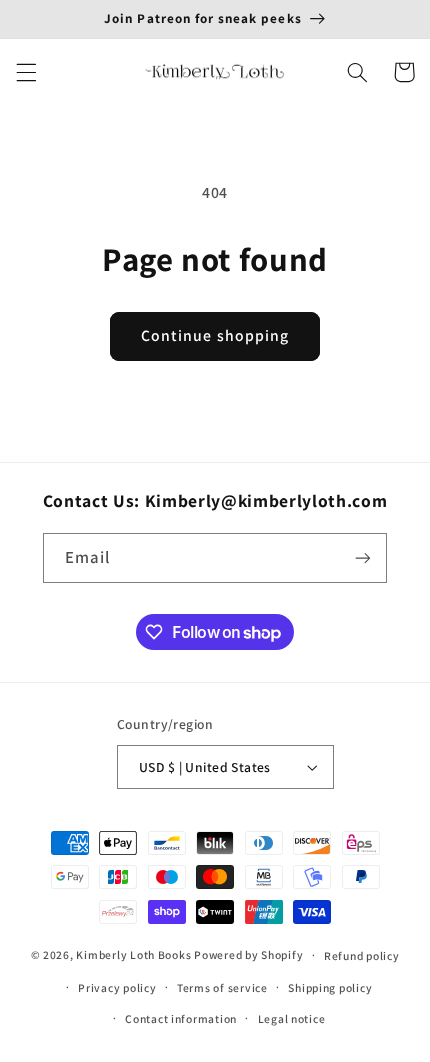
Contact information (181, 1018)
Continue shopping (215, 335)
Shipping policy (330, 987)
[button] (26, 72)
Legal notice (292, 1018)
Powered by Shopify (248, 954)
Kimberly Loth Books (133, 954)
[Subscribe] (363, 557)
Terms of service (222, 987)
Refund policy (362, 955)
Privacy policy (117, 987)
